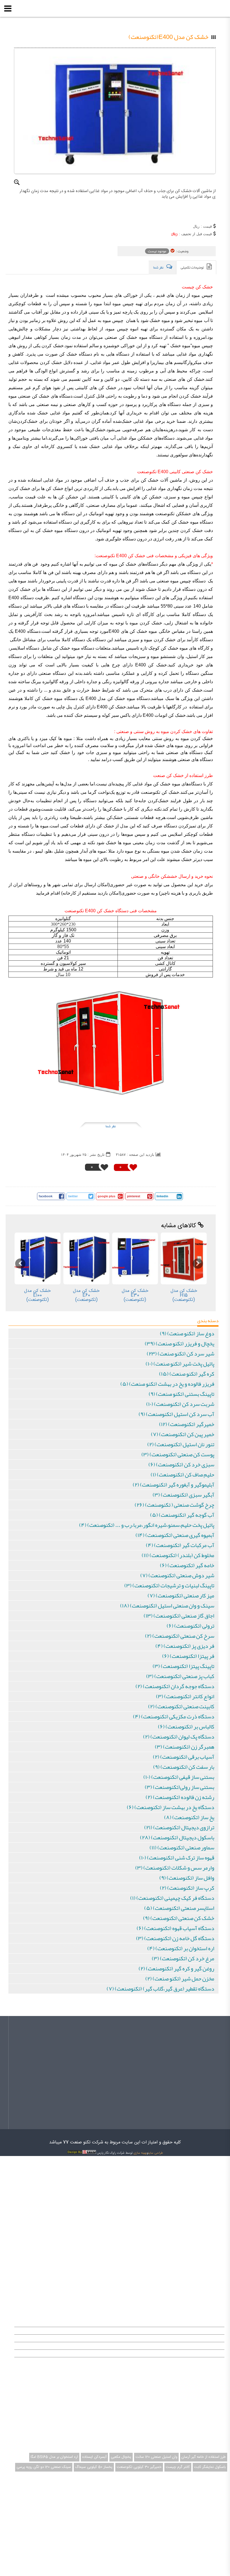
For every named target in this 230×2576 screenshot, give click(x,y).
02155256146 (202, 2222)
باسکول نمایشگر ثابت (210, 2467)
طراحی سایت (156, 2153)
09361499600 (202, 2189)
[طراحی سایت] (82, 2153)
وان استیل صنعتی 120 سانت (156, 2457)
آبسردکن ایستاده (94, 2457)
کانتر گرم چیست (178, 2467)
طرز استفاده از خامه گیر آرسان (204, 2457)
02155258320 (201, 2211)
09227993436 (201, 2200)
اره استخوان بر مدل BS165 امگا (54, 2457)
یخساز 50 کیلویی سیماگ (94, 2467)
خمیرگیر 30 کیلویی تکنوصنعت (139, 2467)
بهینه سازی (140, 2153)
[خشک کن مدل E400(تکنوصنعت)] (115, 111)
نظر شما (111, 1126)
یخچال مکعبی (121, 2457)
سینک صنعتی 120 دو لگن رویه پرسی (44, 2467)
